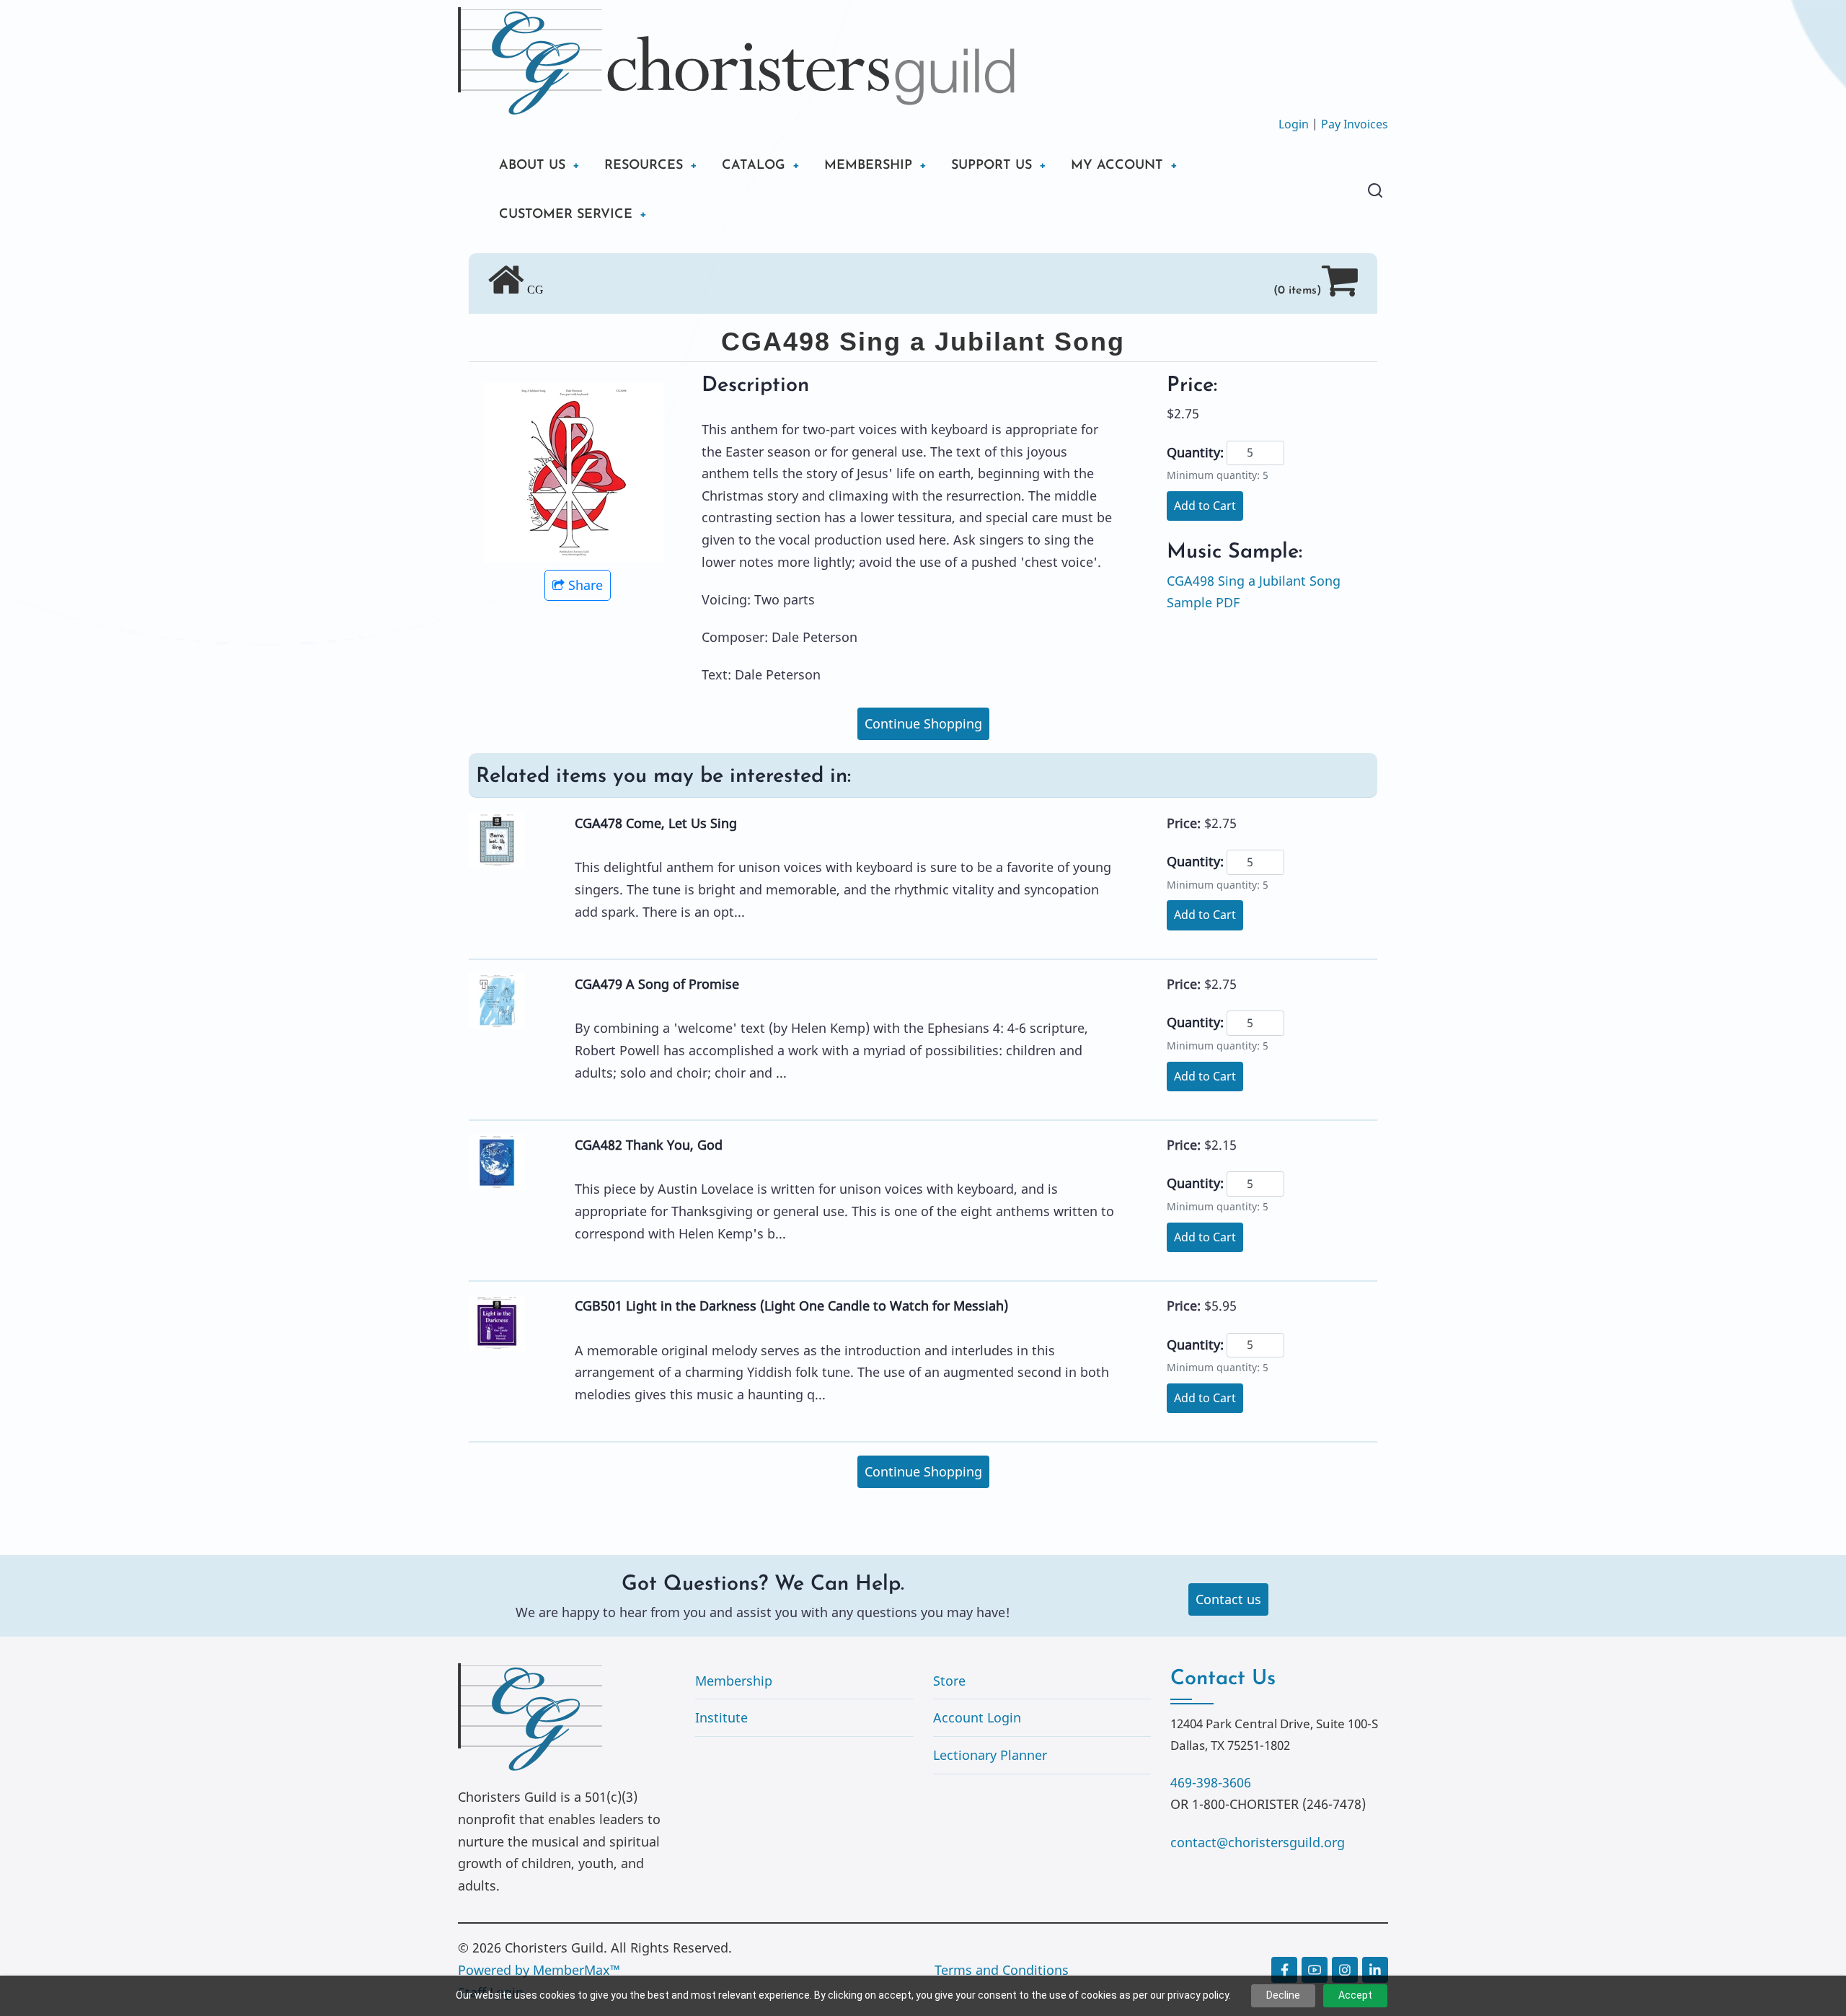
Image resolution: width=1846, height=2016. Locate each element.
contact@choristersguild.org (1258, 1842)
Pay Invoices (1355, 124)
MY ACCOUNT (1117, 166)
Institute (721, 1717)
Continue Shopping (923, 723)
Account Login (977, 1717)
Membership (734, 1681)
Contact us (1228, 1599)
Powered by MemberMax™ (539, 1970)
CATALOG (754, 166)
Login (1294, 124)
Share (586, 585)
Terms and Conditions (1002, 1970)
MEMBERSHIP (868, 166)
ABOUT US (532, 166)
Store (949, 1681)
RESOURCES (644, 166)
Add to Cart (1205, 506)
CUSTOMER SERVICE (566, 215)
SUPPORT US (992, 166)
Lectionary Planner (990, 1755)
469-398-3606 (1211, 1782)
